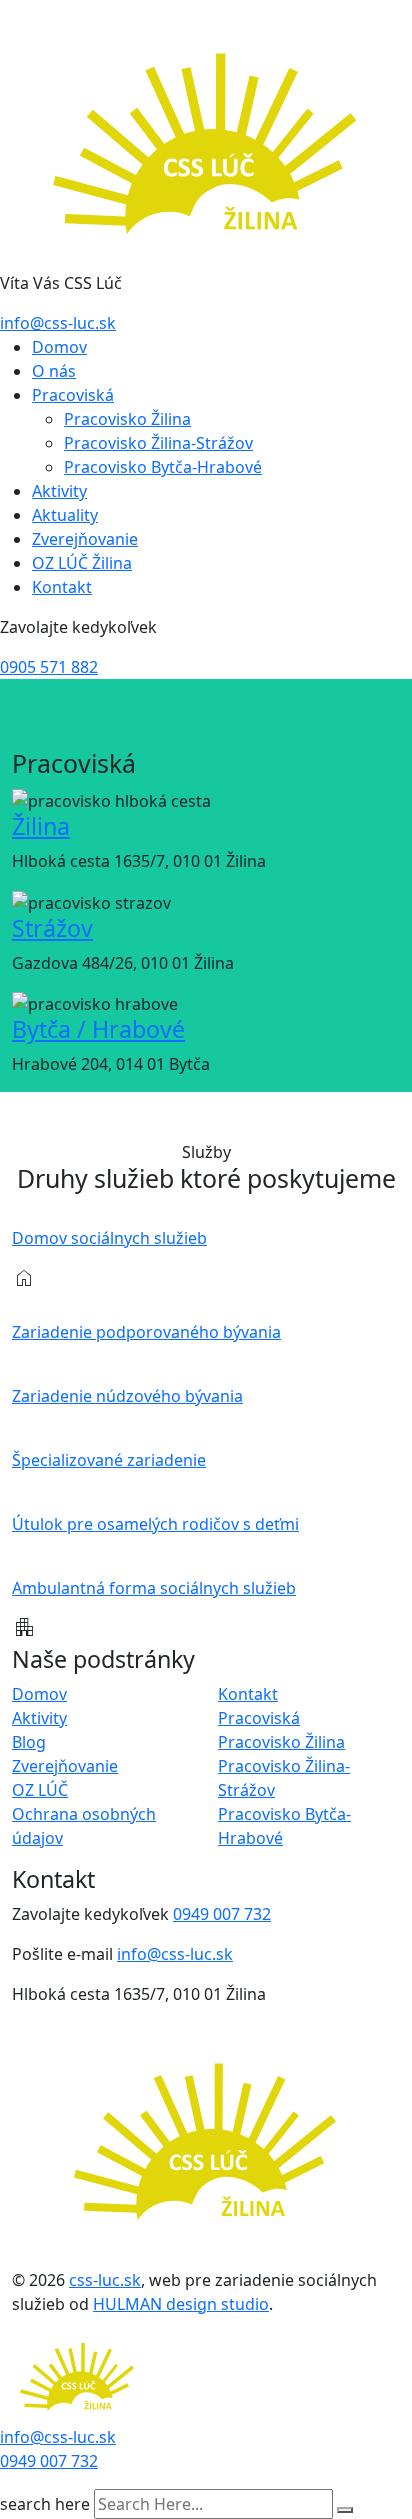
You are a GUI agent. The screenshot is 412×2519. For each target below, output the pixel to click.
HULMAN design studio (181, 2304)
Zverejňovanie (85, 539)
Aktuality (65, 515)
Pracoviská (73, 395)
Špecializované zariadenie (109, 1460)
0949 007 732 (222, 1914)
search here (45, 2504)
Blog (29, 1742)
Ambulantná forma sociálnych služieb (154, 1588)
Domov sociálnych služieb (109, 1238)
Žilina (41, 826)
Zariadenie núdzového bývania (127, 1396)
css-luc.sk (105, 2280)
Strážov (52, 928)
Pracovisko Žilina (127, 419)
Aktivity (59, 491)
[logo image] (77, 2377)
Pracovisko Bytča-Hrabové (163, 467)
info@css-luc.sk (58, 323)
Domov (59, 347)
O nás (54, 371)
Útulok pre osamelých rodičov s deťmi (155, 1524)
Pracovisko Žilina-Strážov (158, 443)
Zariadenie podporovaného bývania (146, 1332)
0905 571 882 (49, 667)
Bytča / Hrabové (98, 1029)
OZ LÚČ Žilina (82, 563)
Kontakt (62, 587)
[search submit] (345, 2510)
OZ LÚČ (40, 1790)
